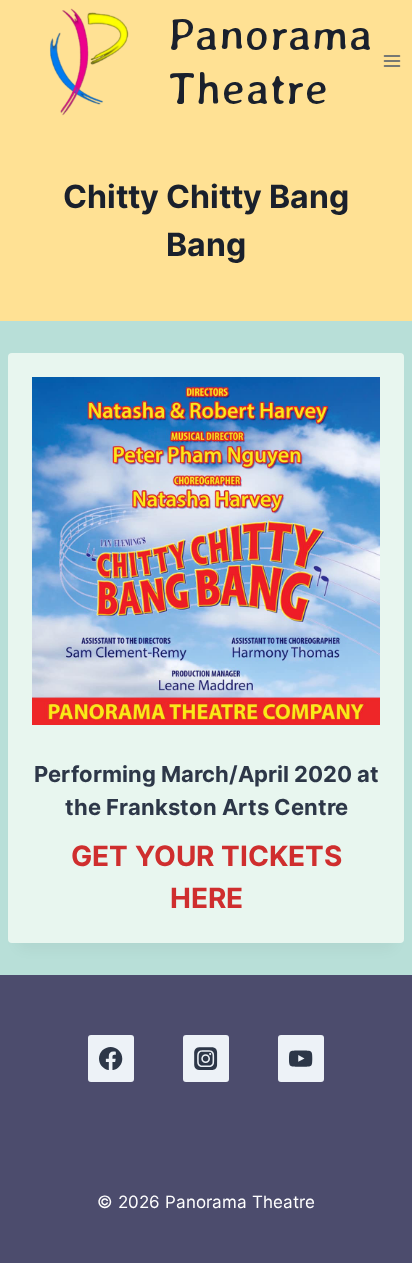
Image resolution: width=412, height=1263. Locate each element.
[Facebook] (111, 1058)
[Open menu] (391, 60)
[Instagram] (206, 1058)
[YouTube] (301, 1058)
